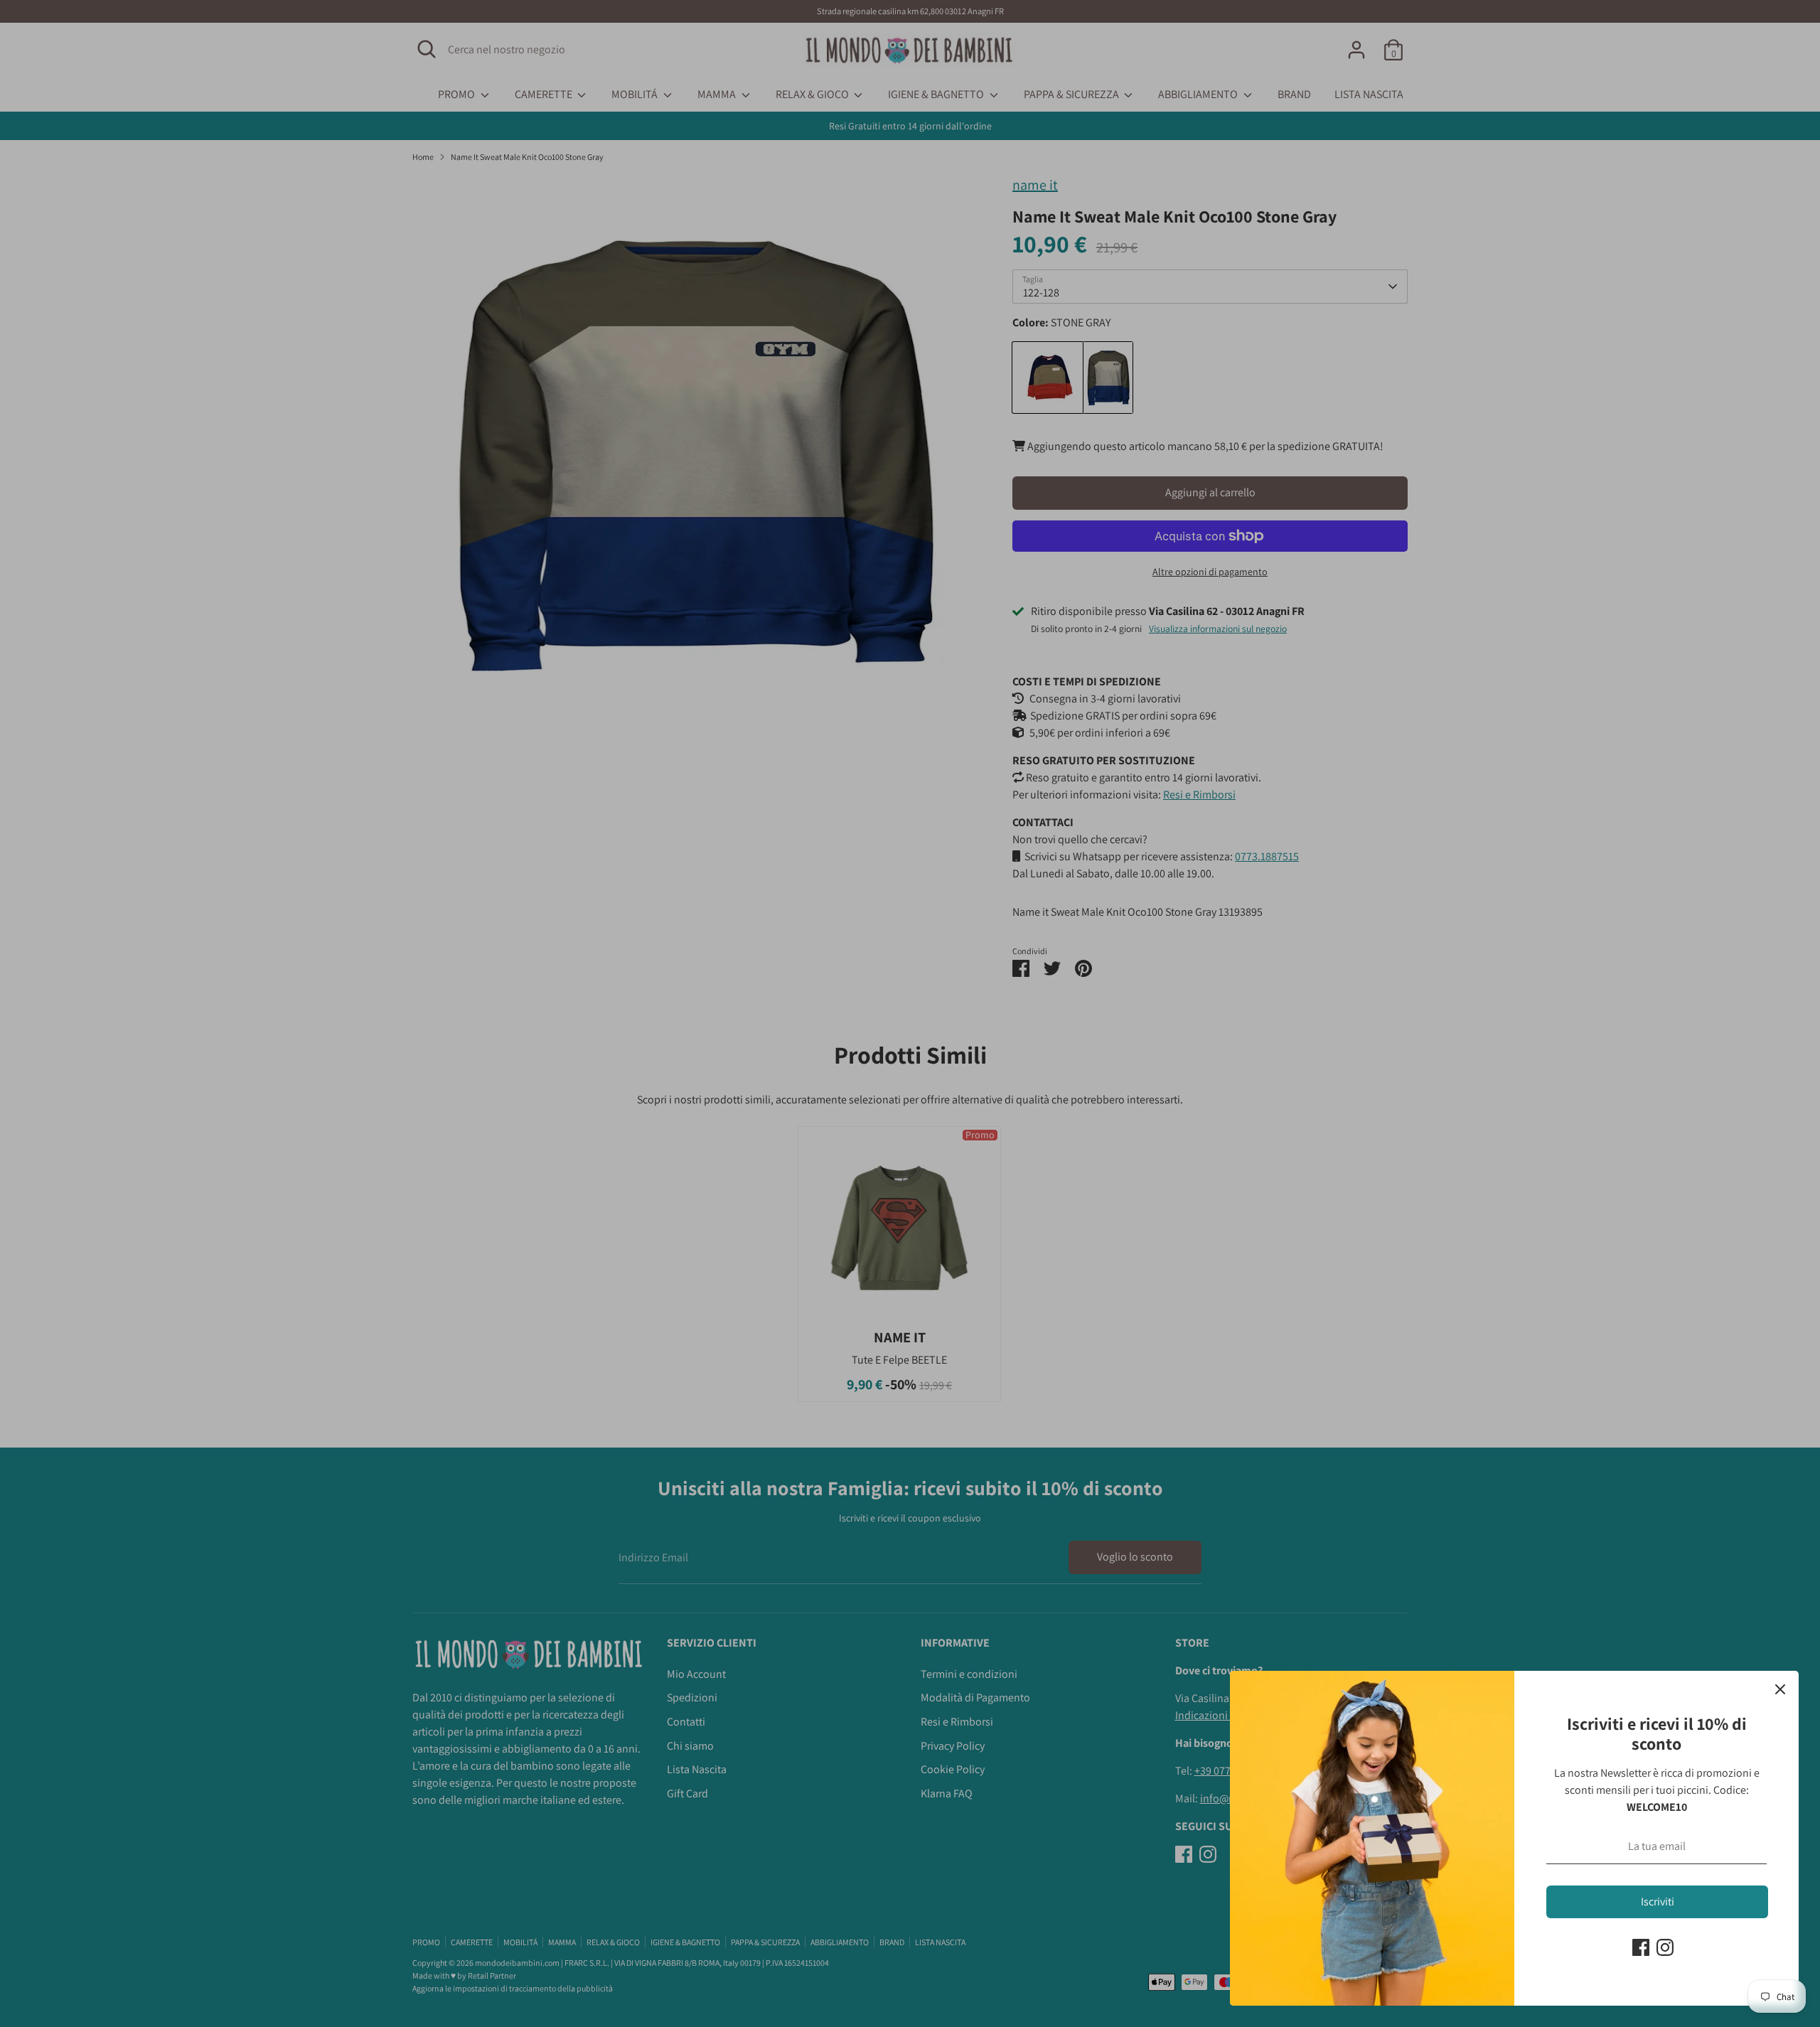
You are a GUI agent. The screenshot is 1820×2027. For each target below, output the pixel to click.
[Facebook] (1641, 1947)
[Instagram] (1665, 1947)
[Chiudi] (1780, 1689)
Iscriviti (1658, 1902)
